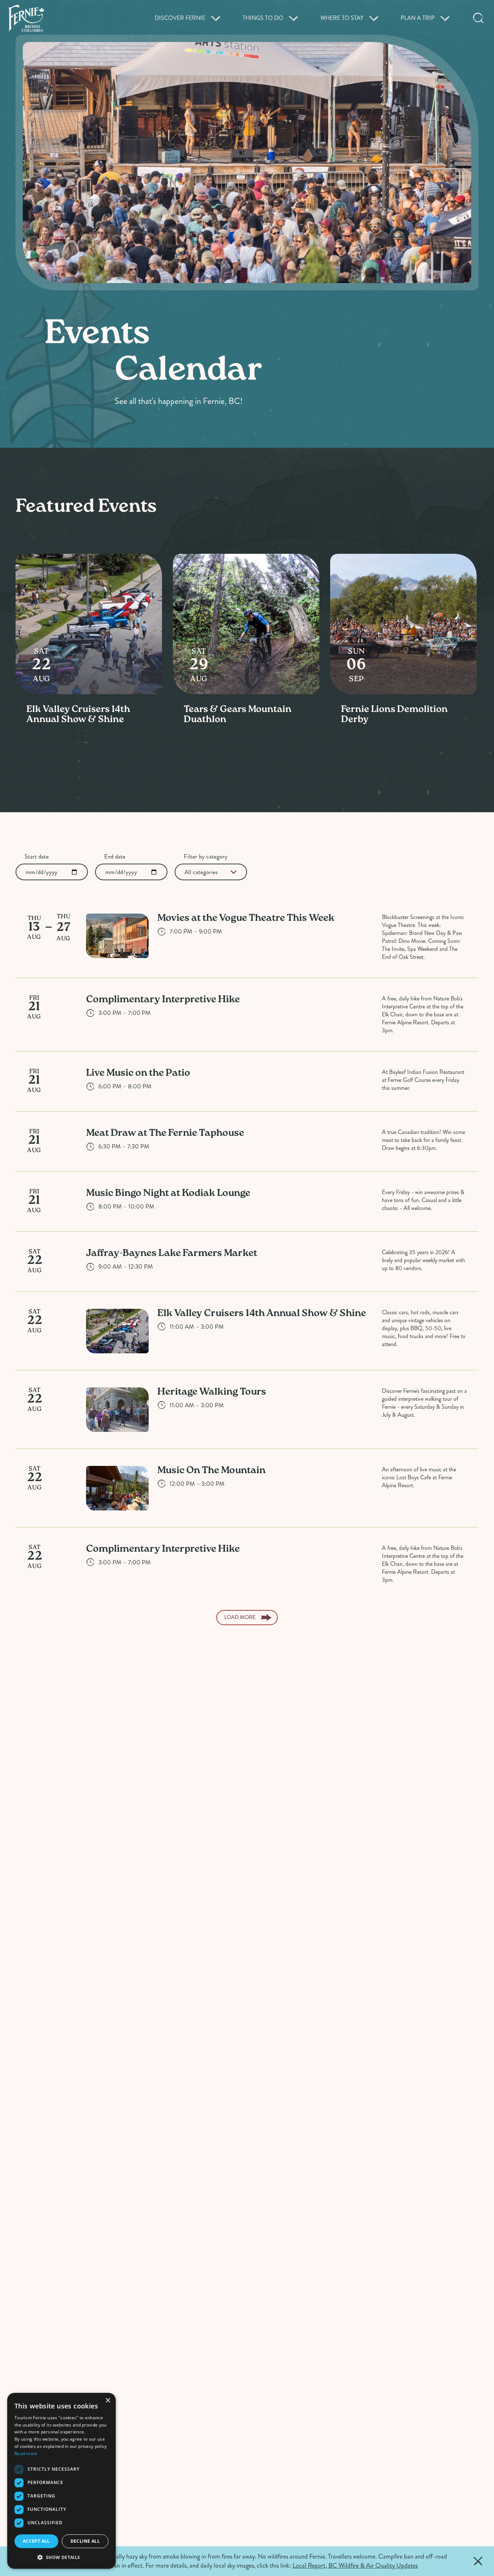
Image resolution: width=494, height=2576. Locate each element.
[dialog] (61, 2481)
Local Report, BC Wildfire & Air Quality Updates (355, 2566)
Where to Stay (342, 18)
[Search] (478, 18)
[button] (61, 2557)
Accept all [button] (36, 2541)
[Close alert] (478, 2561)
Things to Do (263, 18)
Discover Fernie (180, 18)
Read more (26, 2453)
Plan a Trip (418, 18)
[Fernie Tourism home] (26, 18)
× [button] (108, 2401)
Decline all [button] (85, 2541)
